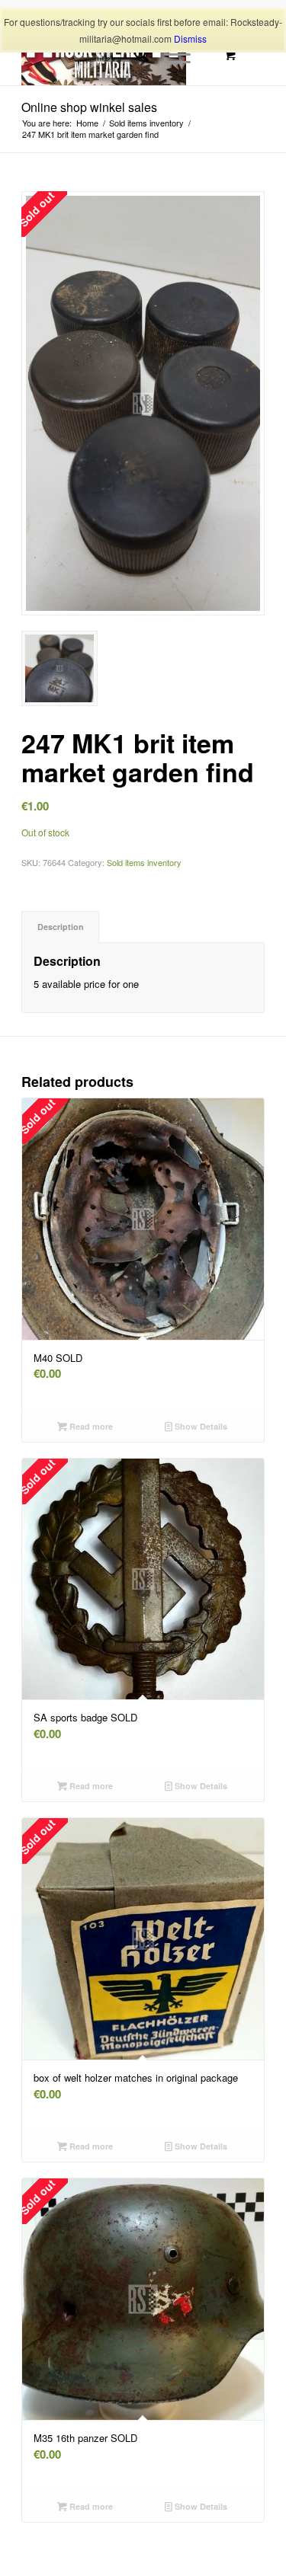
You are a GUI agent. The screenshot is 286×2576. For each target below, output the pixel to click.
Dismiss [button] (190, 38)
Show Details (200, 1426)
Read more (90, 1426)
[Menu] (170, 55)
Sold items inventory (144, 862)
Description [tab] (61, 927)
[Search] (134, 55)
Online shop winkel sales (89, 107)
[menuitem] (134, 55)
